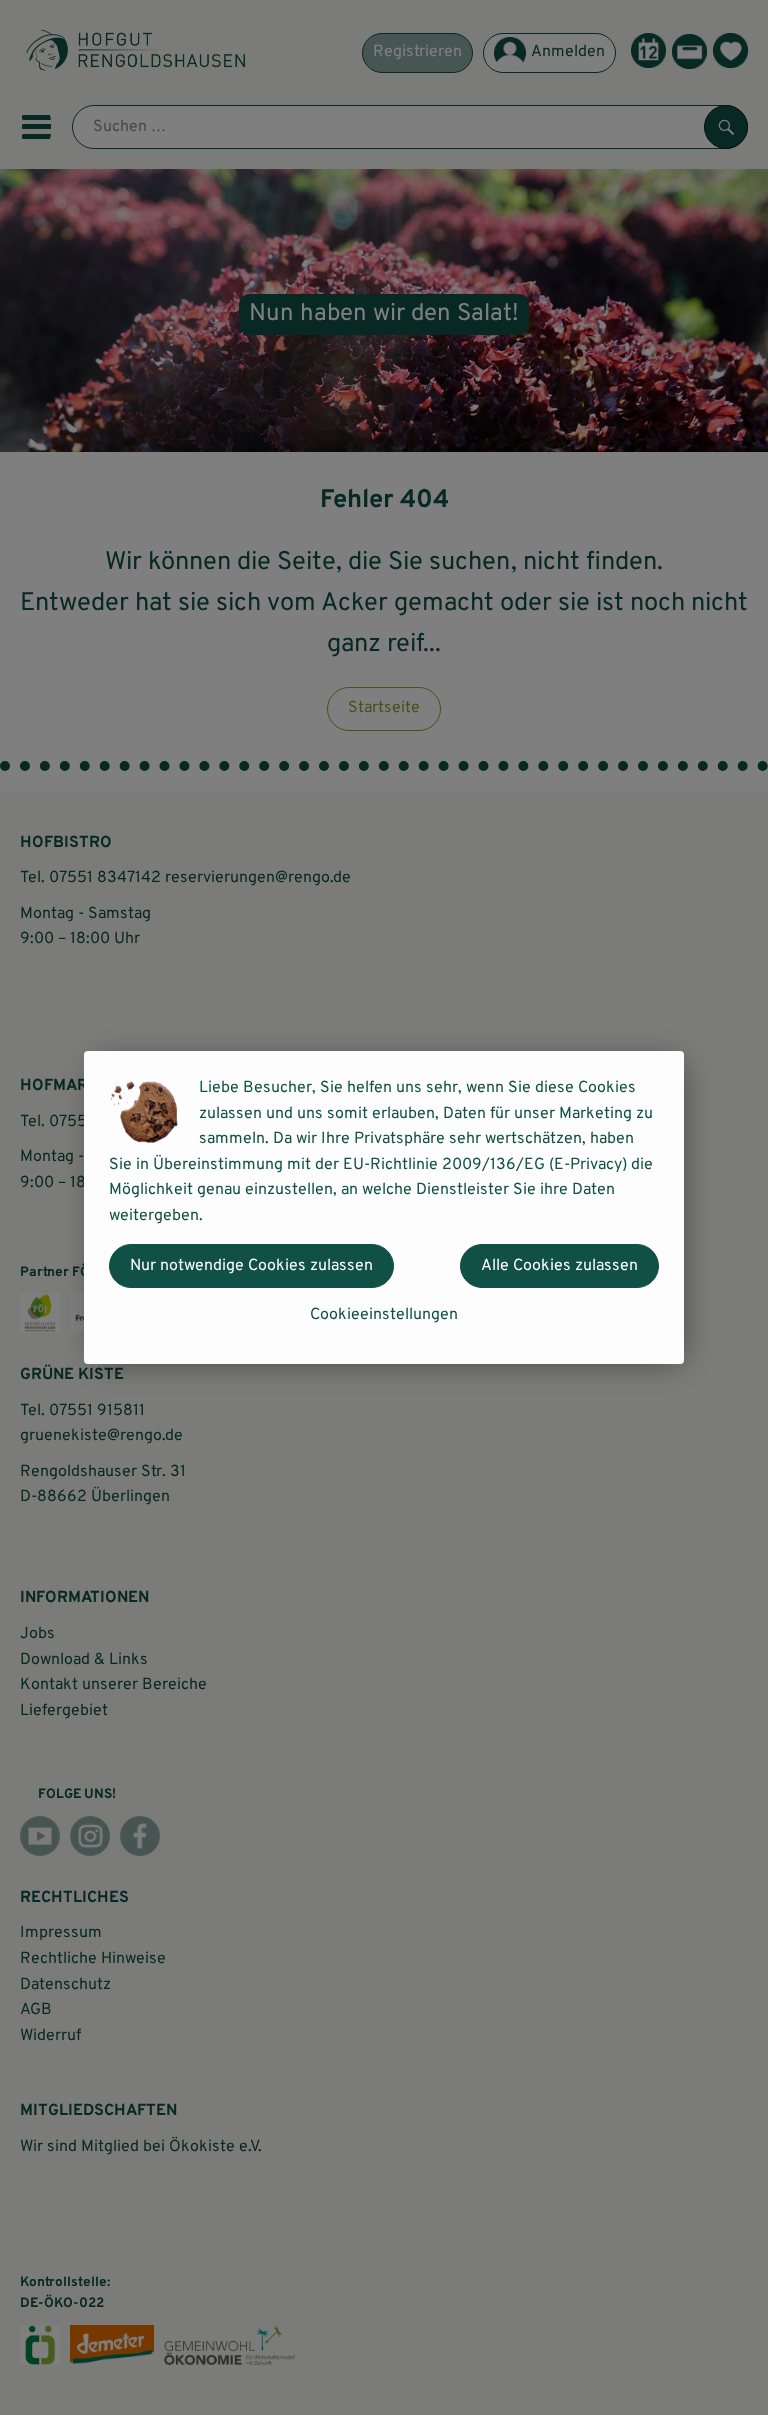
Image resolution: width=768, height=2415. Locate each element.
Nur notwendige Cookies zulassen (251, 1266)
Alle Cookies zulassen (559, 1266)
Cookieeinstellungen (384, 1315)
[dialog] (384, 1207)
